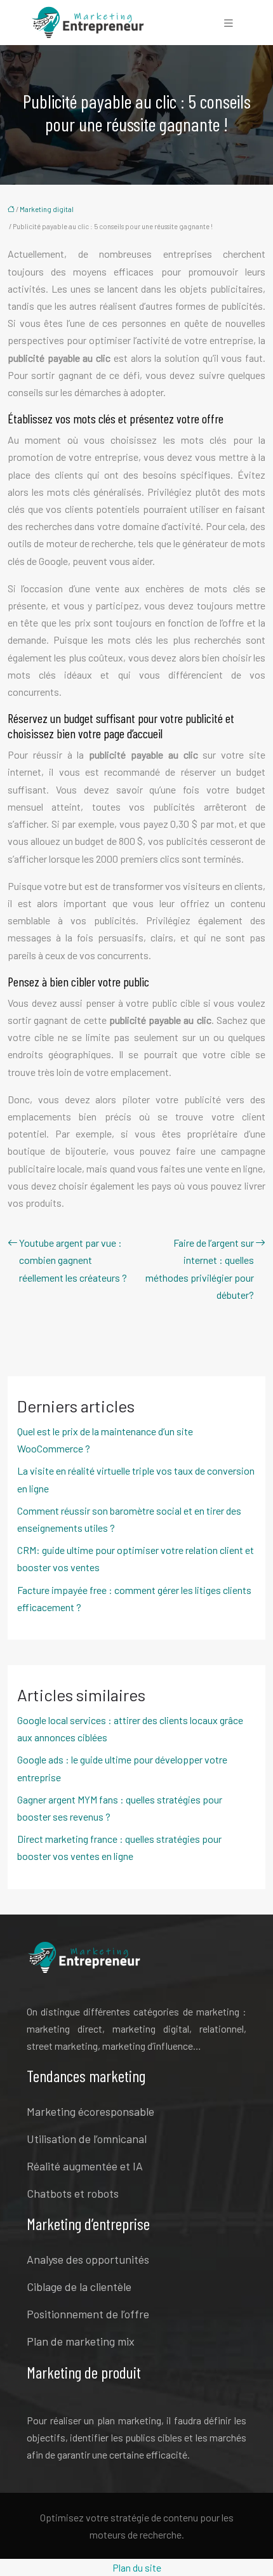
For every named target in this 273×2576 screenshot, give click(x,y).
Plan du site (137, 2567)
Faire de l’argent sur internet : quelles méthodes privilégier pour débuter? (200, 1269)
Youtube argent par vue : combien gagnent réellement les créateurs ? (73, 1260)
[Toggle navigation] (229, 23)
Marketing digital (47, 209)
